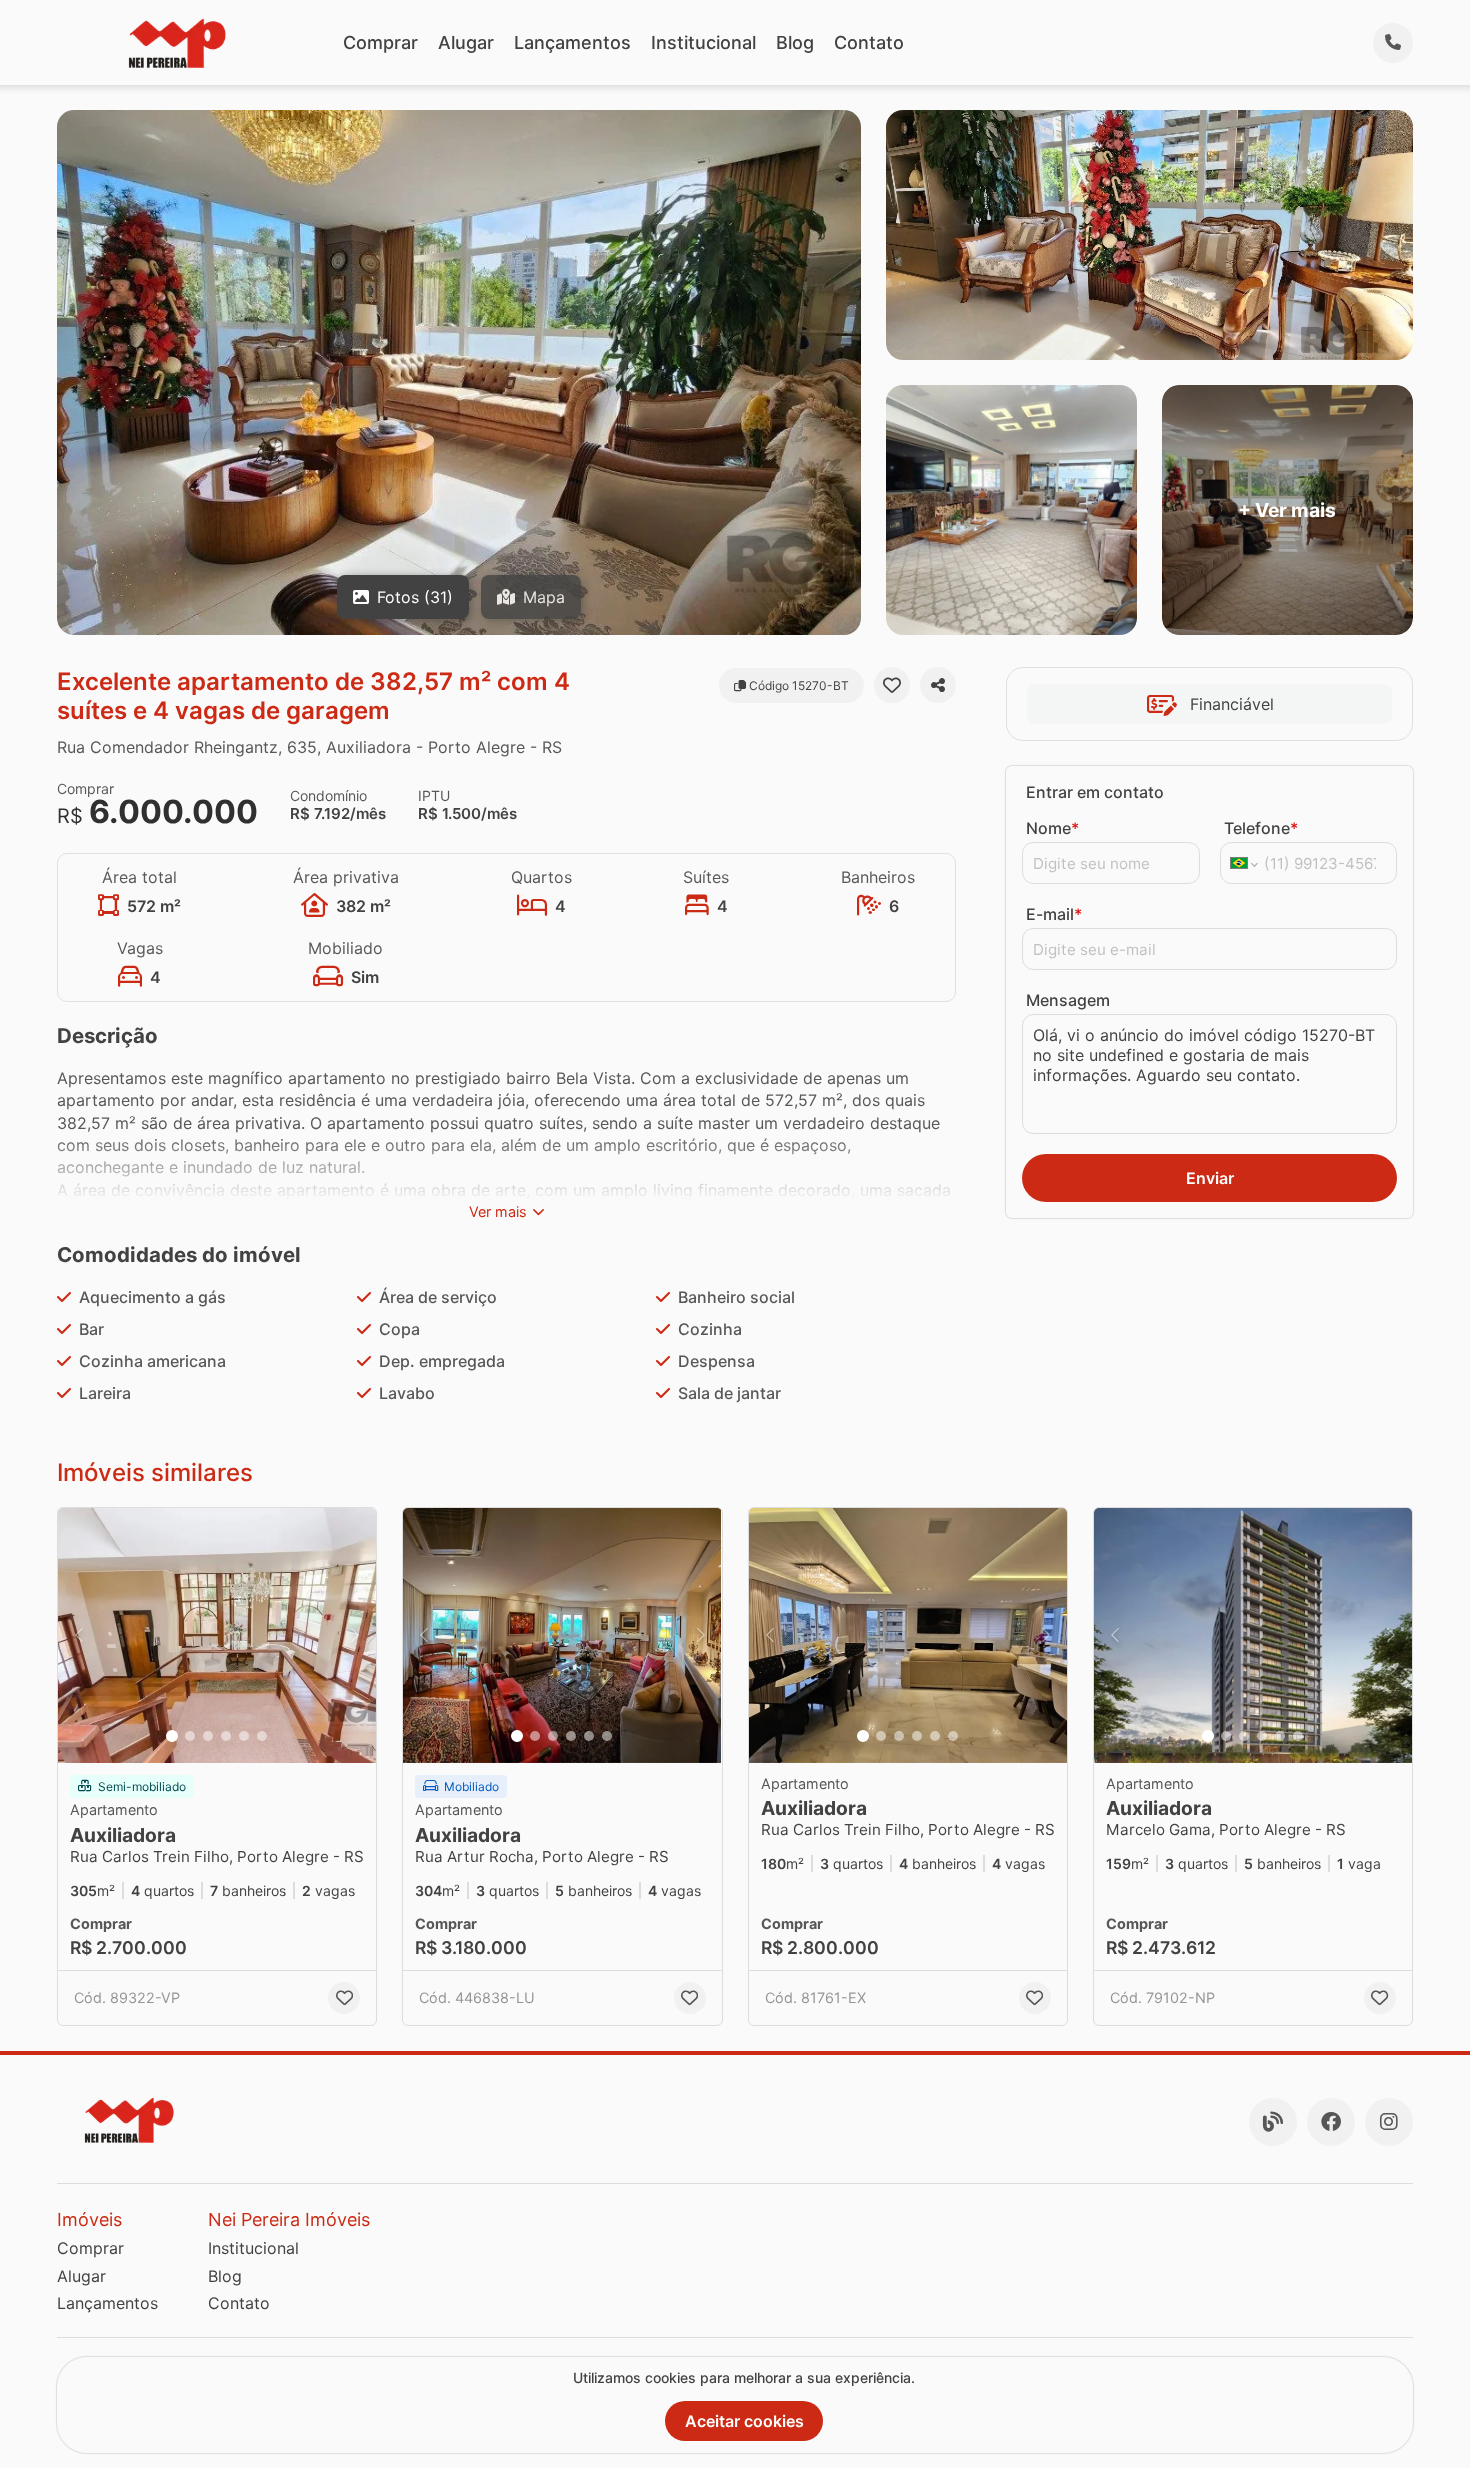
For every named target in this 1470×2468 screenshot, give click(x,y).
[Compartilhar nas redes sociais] (938, 685)
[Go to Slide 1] (172, 1736)
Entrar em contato (1095, 792)
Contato (869, 42)
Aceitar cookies (744, 2421)
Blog (795, 42)
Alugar (466, 42)
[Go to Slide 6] (262, 1736)
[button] (217, 1635)
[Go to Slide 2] (190, 1736)
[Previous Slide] (79, 1635)
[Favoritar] (892, 685)
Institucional (703, 42)
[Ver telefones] (1393, 43)
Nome (1052, 828)
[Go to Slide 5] (244, 1736)
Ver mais (498, 1211)
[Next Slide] (355, 1635)
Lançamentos (572, 42)
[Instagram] (1389, 2122)
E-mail (1054, 914)
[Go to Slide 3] (208, 1736)
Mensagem (1068, 1000)
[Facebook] (1331, 2122)
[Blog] (1273, 2122)
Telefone (1261, 828)
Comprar (380, 42)
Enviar (1210, 1178)
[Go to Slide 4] (226, 1736)
